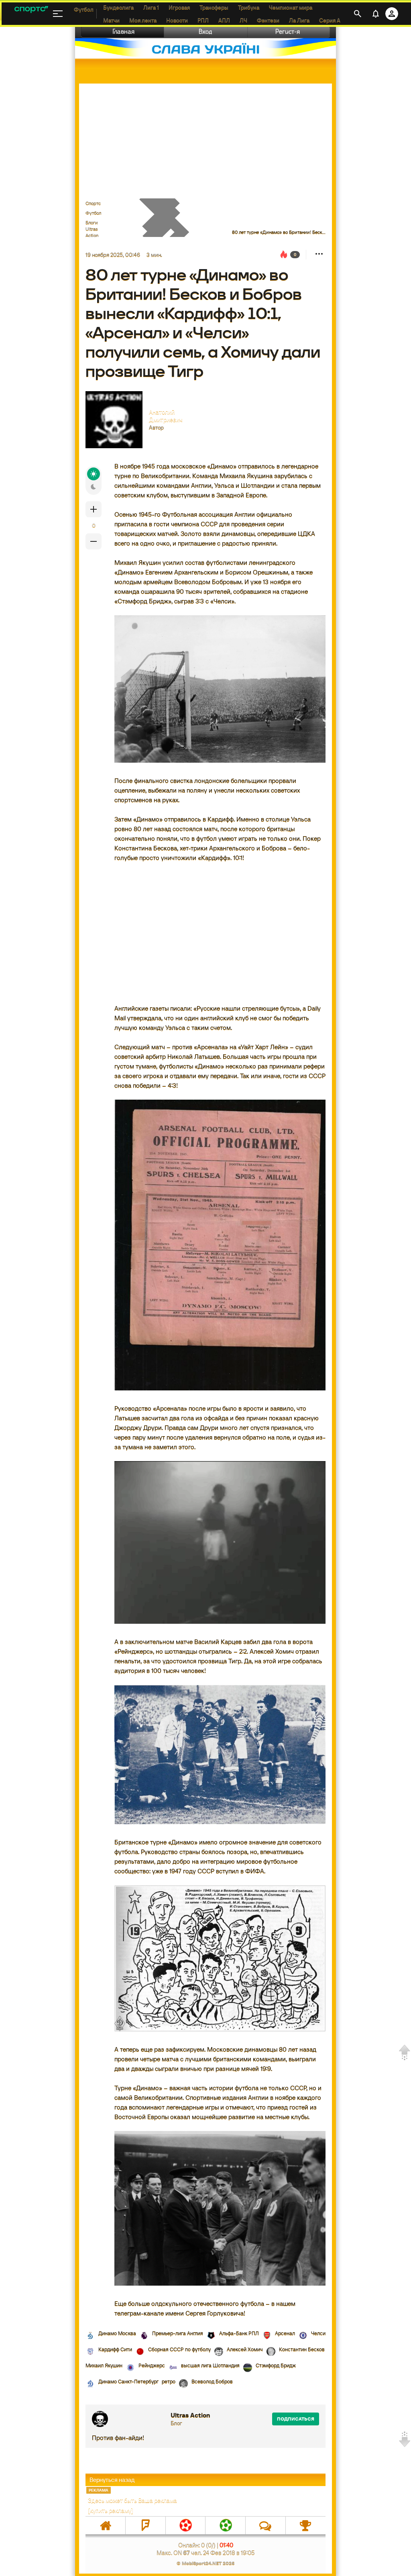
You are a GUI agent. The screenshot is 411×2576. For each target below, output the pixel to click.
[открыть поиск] (358, 14)
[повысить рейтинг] (94, 509)
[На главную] (105, 2525)
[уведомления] (376, 14)
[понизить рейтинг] (94, 541)
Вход (205, 32)
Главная (124, 32)
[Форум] (145, 2525)
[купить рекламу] (111, 2510)
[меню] (58, 14)
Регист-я (288, 32)
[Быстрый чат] (266, 2525)
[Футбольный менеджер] (186, 2525)
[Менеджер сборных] (225, 2525)
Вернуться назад (112, 2480)
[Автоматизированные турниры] (306, 2525)
